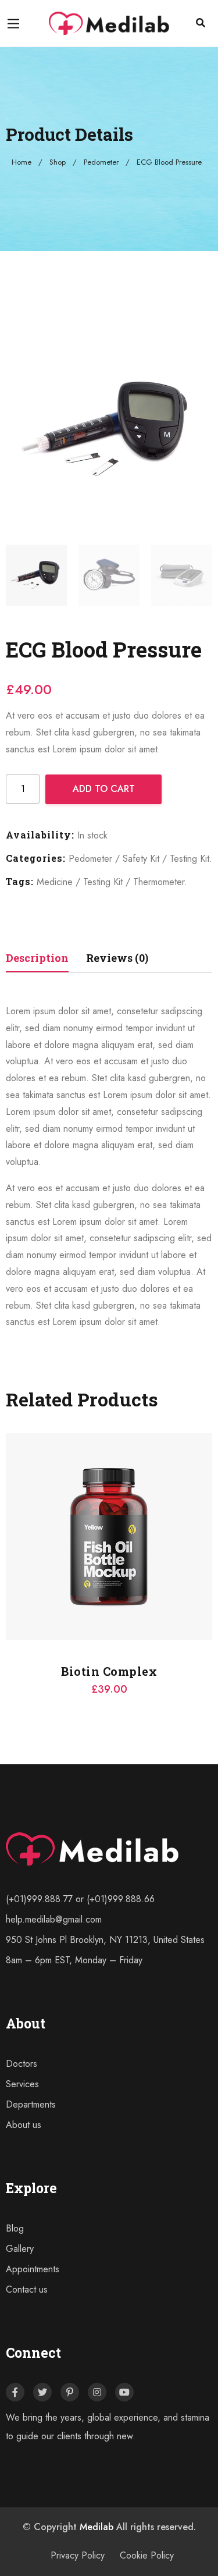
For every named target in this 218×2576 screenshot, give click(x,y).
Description (37, 958)
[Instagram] (97, 2392)
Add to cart (104, 789)
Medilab (97, 2527)
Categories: (36, 858)
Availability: (40, 835)
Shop (58, 162)
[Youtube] (124, 2392)
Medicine (55, 882)
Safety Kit (141, 859)
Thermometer (159, 882)
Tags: (20, 881)
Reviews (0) (117, 958)
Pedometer (101, 162)
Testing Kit (190, 859)
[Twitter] (42, 2392)
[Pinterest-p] (70, 2392)
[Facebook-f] (15, 2392)
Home (22, 162)
